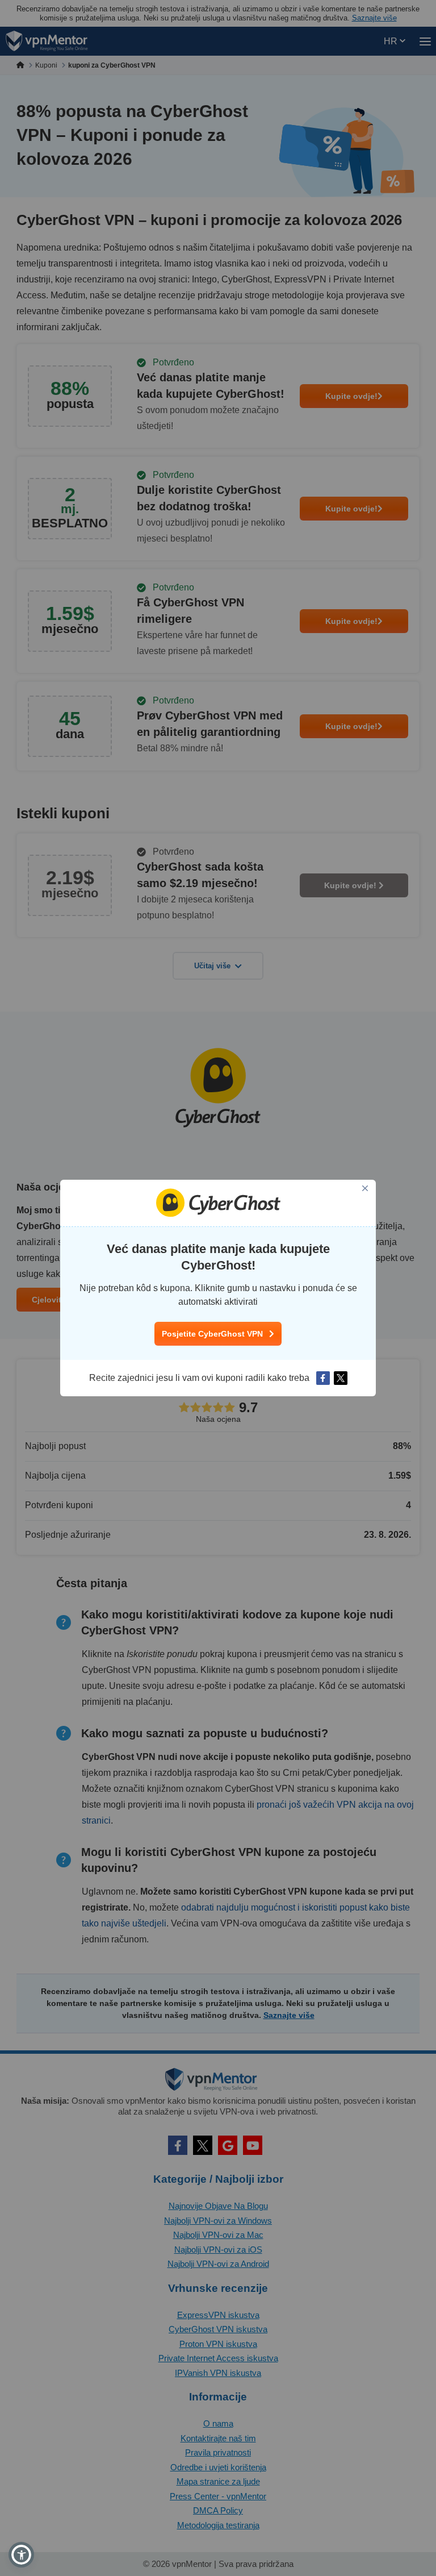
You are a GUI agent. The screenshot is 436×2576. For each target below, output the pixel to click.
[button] (21, 2555)
